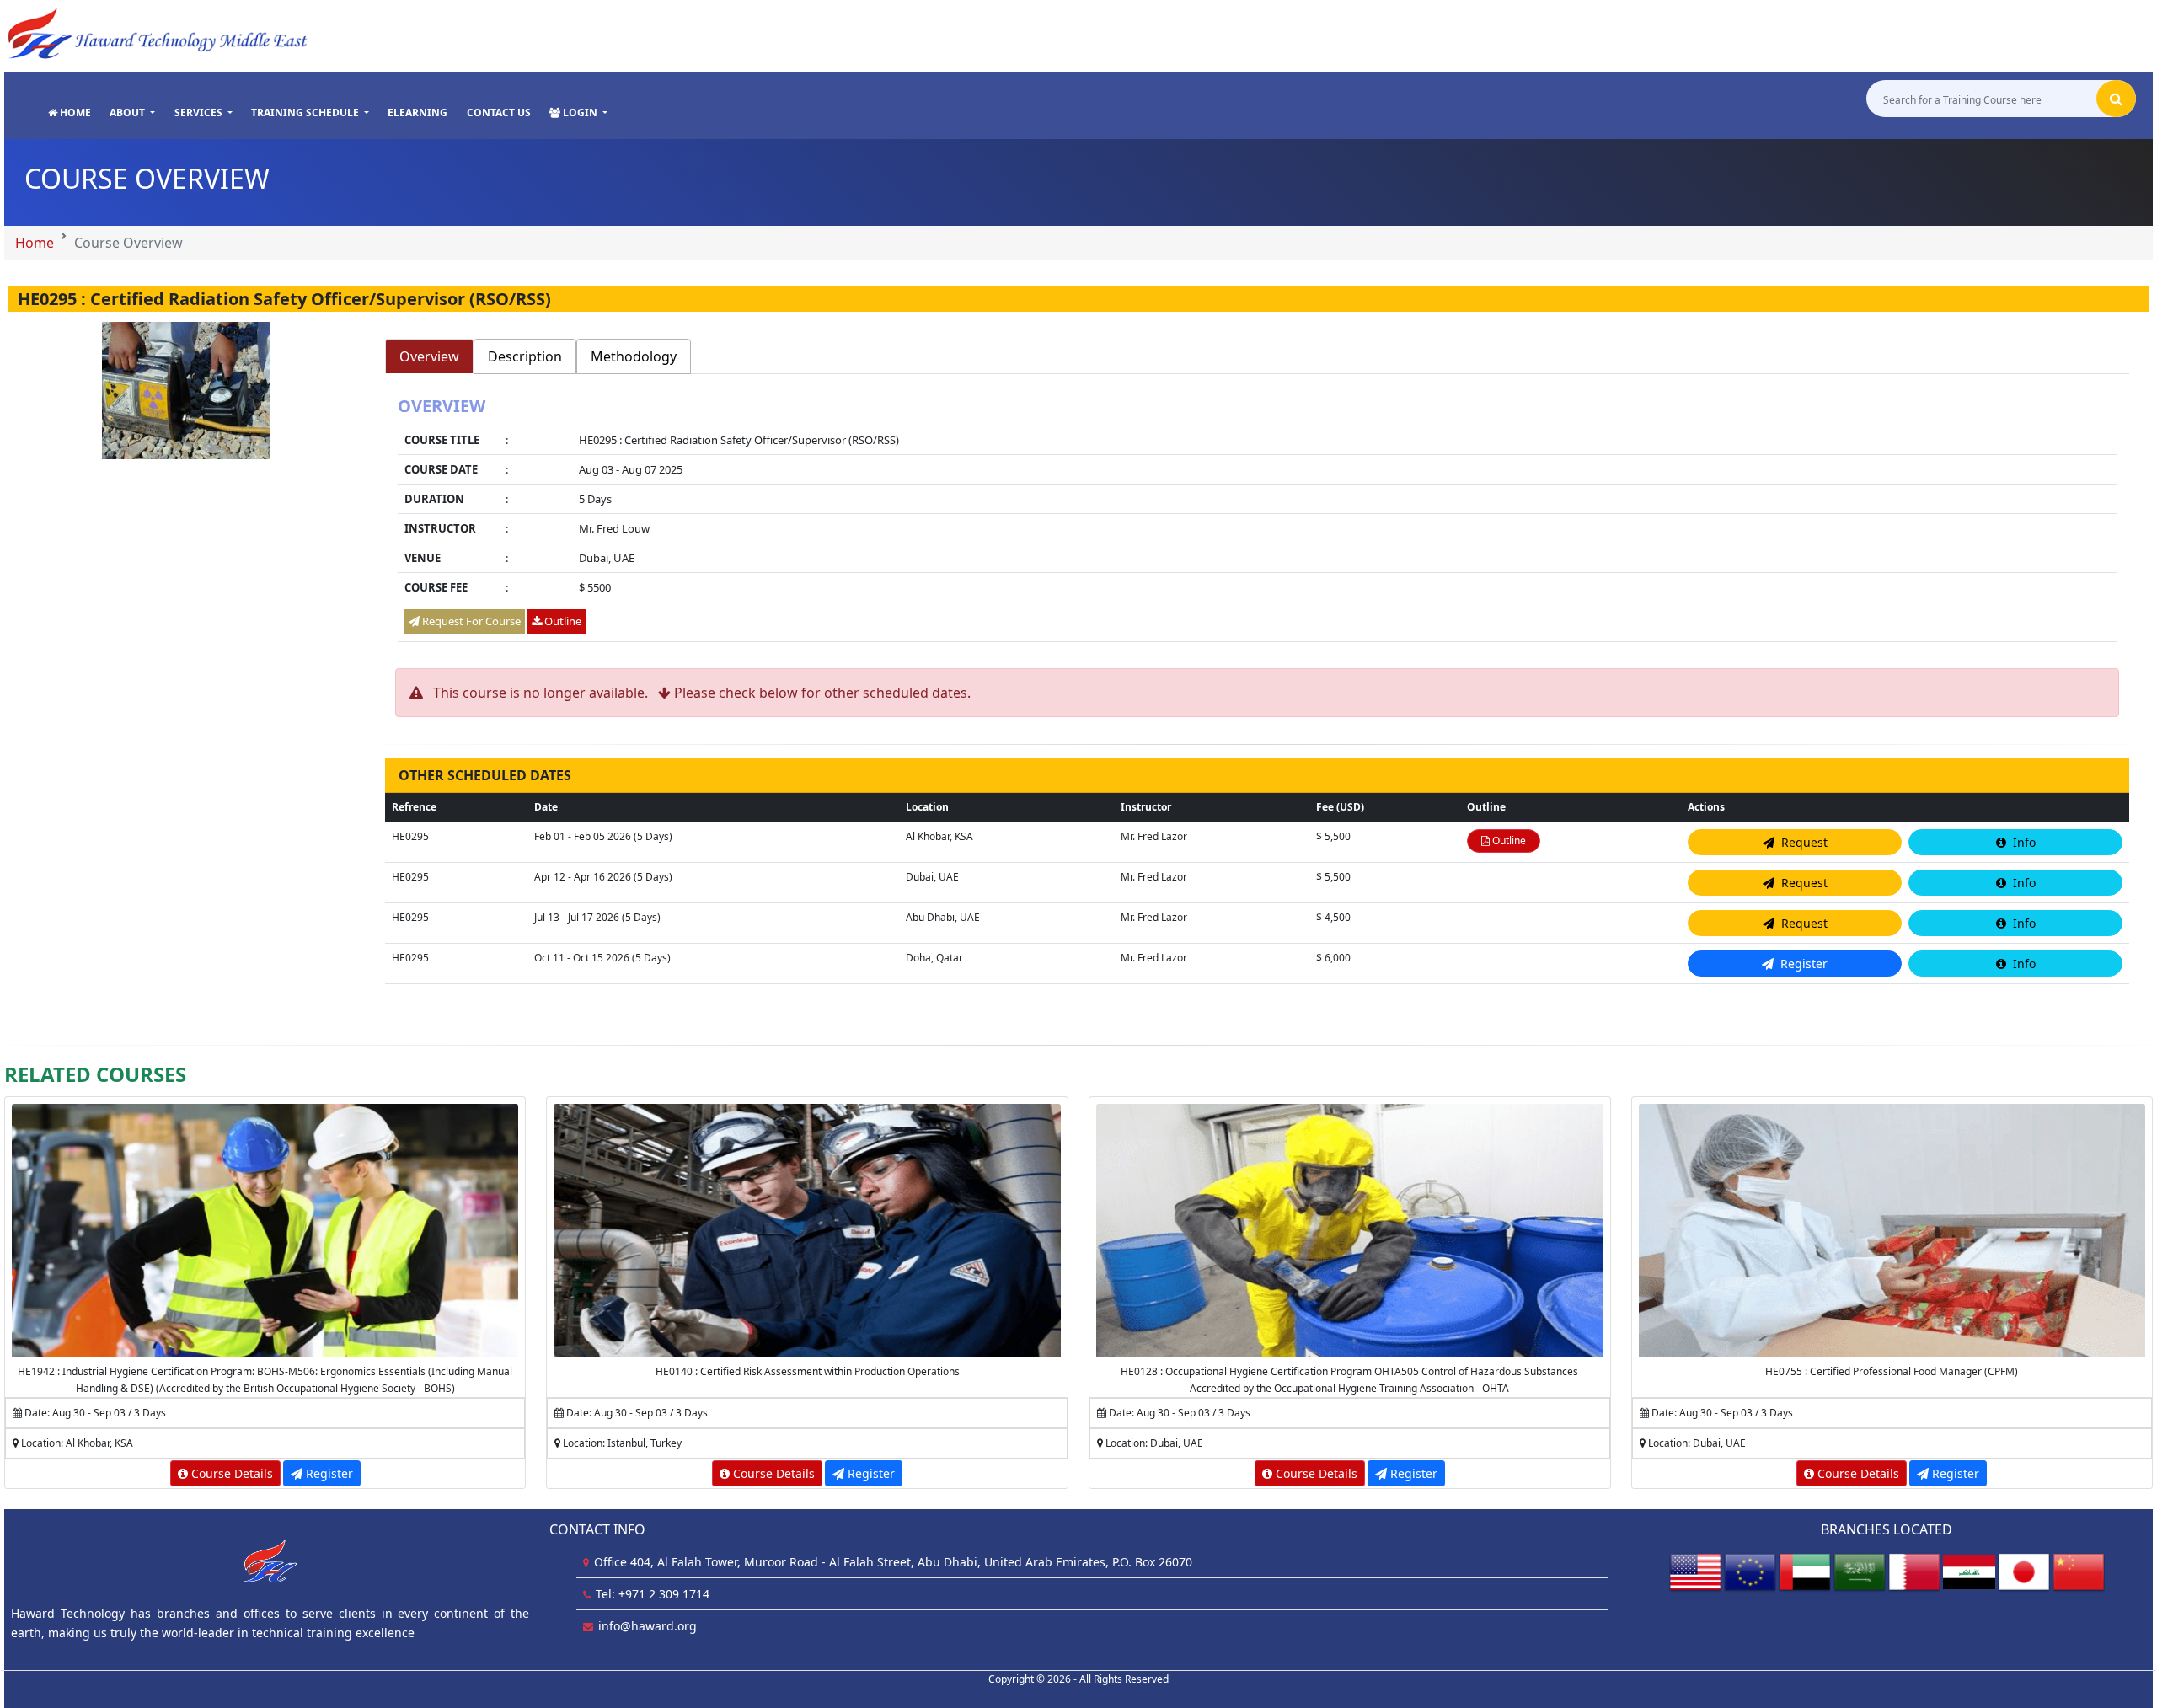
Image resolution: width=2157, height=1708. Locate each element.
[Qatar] (1914, 1571)
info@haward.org (648, 1626)
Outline (562, 621)
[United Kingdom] (1750, 1571)
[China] (2079, 1571)
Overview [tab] (429, 356)
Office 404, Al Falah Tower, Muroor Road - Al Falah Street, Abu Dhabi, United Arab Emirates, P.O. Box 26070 (893, 1562)
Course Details (230, 1473)
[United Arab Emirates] (1805, 1571)
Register (328, 1473)
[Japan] (2024, 1571)
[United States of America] (1695, 1571)
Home (35, 243)
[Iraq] (1969, 1571)
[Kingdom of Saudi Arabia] (1860, 1571)
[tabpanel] (1258, 521)
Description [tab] (525, 356)
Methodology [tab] (634, 356)
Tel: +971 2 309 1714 (653, 1594)
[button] (132, 113)
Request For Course (470, 621)
